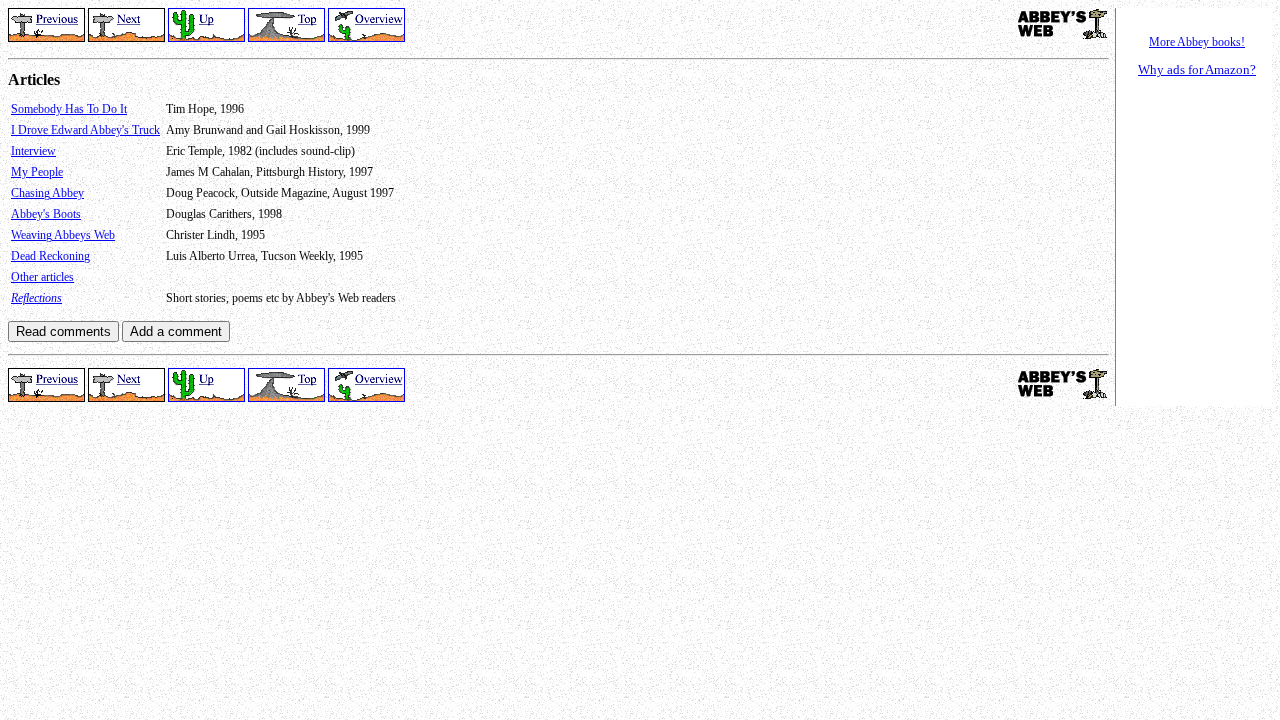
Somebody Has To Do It (69, 109)
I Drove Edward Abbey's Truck (85, 130)
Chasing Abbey (47, 193)
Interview (33, 151)
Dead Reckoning (50, 256)
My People (37, 172)
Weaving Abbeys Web (63, 235)
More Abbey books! (1197, 42)
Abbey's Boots (46, 214)
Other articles (42, 277)
